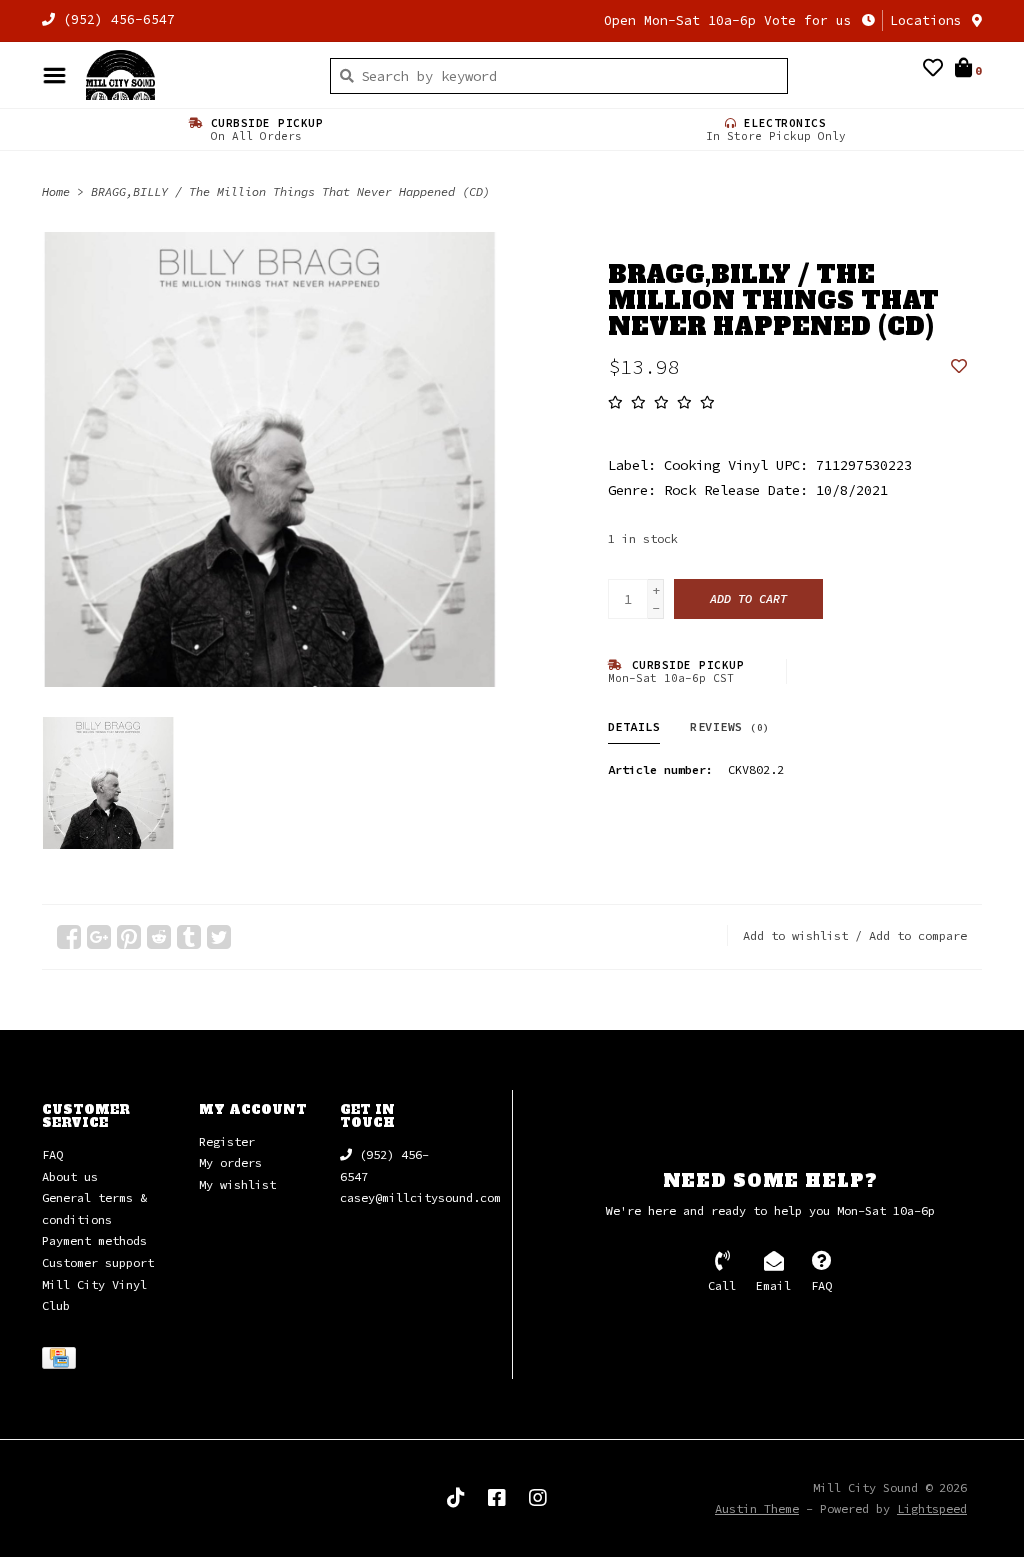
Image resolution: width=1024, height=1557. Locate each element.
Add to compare (918, 935)
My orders (230, 1162)
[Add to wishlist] (959, 367)
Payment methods (94, 1240)
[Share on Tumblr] (189, 937)
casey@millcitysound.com (420, 1197)
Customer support (98, 1262)
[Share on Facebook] (69, 937)
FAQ (52, 1154)
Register (227, 1141)
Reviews (730, 726)
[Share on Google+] (99, 937)
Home (56, 191)
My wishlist (237, 1184)
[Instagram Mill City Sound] (538, 1498)
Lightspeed (932, 1508)
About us (70, 1176)
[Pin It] (129, 937)
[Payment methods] (62, 1361)
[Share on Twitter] (219, 937)
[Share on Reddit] (159, 937)
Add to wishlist (795, 935)
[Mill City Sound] (193, 75)
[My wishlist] (933, 70)
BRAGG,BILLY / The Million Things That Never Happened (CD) (290, 191)
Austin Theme (757, 1508)
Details (634, 726)
